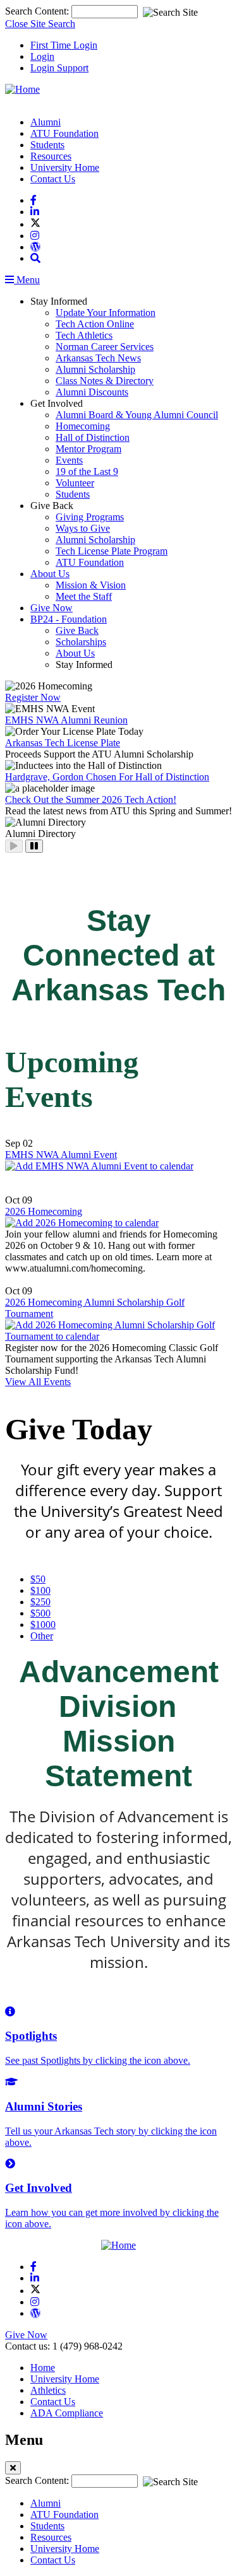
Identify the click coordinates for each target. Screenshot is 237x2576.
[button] (35, 258)
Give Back (77, 630)
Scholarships (81, 642)
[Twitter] (35, 224)
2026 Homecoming (44, 1211)
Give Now (52, 608)
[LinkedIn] (35, 212)
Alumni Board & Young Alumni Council (137, 415)
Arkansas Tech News (98, 358)
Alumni (46, 122)
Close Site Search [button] (40, 24)
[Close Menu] (13, 2468)
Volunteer (75, 483)
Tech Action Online (95, 324)
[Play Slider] (14, 846)
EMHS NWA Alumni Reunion (66, 720)
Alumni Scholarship (95, 369)
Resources (51, 156)
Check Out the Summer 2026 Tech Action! (91, 799)
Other (42, 1636)
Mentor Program (88, 449)
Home (43, 2368)
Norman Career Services (105, 347)
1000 (43, 1625)
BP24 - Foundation (69, 619)
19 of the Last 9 (87, 471)
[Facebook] (33, 200)
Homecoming (83, 426)
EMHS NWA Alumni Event (61, 1155)
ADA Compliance (67, 2413)
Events (69, 460)
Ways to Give (83, 528)
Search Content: (38, 11)
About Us (50, 574)
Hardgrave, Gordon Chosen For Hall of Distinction (107, 777)
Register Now (33, 697)
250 (40, 1602)
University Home (65, 167)
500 (40, 1613)
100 (40, 1590)
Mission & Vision (91, 585)
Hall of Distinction (93, 437)
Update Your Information (106, 313)
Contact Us (53, 179)
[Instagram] (35, 236)
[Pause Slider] (34, 846)
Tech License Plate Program (112, 551)
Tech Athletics (84, 335)
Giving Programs (90, 517)
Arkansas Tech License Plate (63, 743)
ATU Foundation (64, 133)
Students (47, 145)
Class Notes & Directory (105, 381)
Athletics (48, 2390)
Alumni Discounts (92, 392)
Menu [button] (27, 280)
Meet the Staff (84, 596)
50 (38, 1579)
